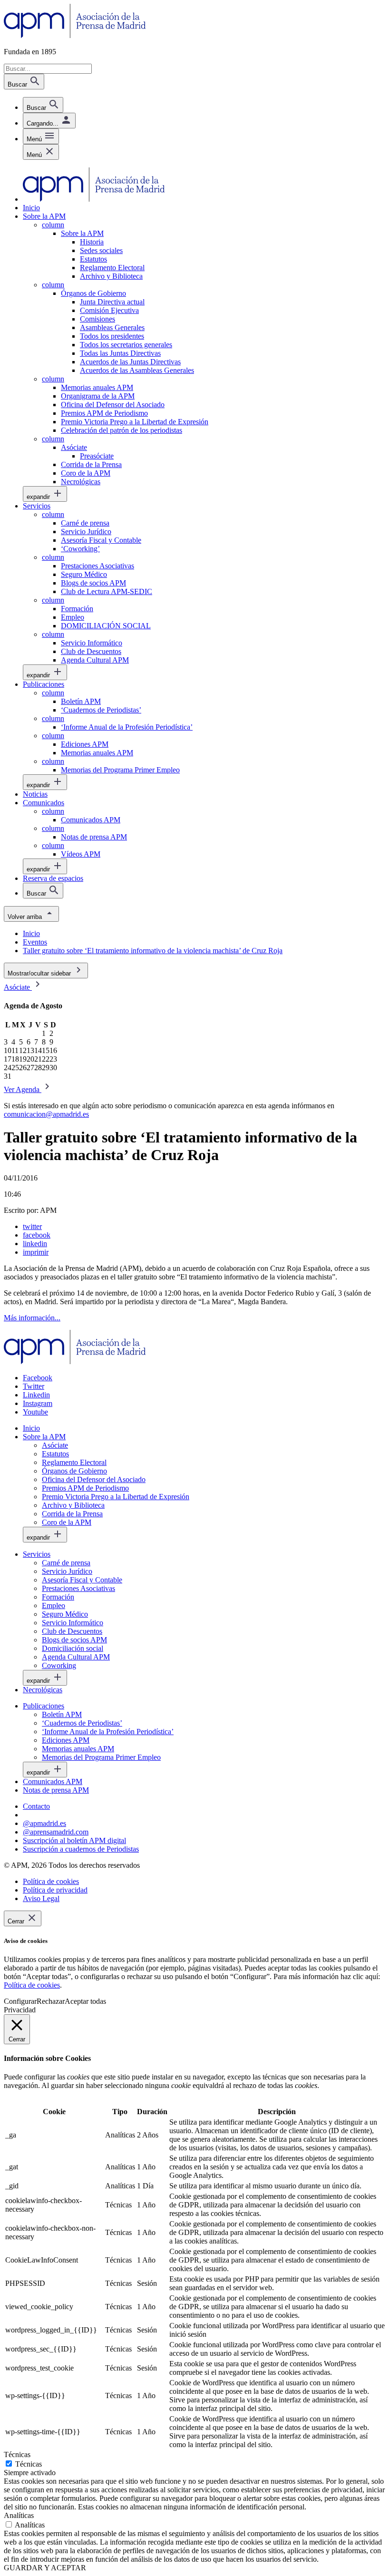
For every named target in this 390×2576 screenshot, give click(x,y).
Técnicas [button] (17, 2454)
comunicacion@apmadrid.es (46, 1114)
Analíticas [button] (19, 2515)
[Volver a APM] (75, 35)
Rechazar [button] (51, 2001)
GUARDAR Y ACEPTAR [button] (45, 2568)
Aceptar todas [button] (85, 2001)
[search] (43, 105)
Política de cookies (32, 1985)
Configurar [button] (20, 2001)
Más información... (32, 1318)
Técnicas (29, 2464)
